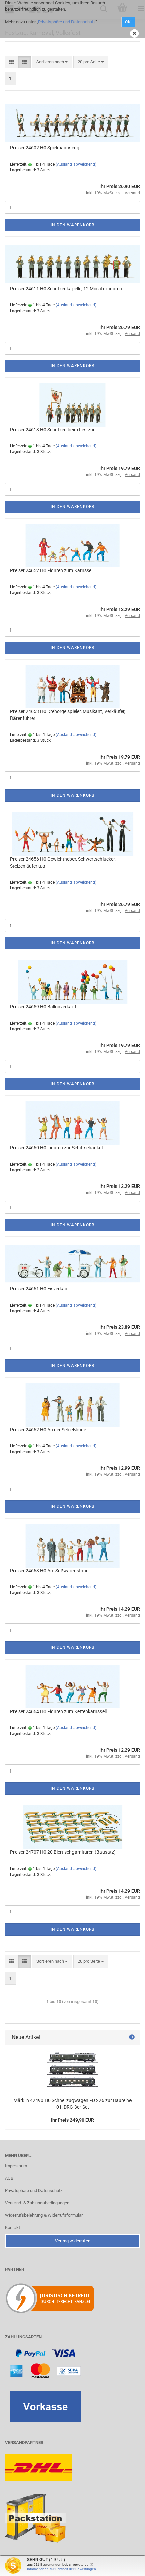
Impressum (16, 2166)
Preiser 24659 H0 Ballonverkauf (43, 1007)
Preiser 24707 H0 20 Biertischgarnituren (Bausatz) (63, 1852)
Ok (128, 22)
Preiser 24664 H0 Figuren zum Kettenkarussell (58, 1711)
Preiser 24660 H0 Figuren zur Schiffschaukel (56, 1148)
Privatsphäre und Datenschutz (67, 22)
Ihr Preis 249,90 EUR (72, 2120)
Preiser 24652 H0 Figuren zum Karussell (52, 570)
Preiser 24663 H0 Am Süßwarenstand (49, 1571)
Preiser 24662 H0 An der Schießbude (48, 1430)
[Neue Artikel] (132, 2037)
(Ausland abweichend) (76, 164)
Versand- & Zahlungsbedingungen (37, 2203)
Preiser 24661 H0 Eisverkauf (40, 1289)
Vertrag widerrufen (73, 2241)
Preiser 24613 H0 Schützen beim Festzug (53, 430)
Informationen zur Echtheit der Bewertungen (62, 2569)
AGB (9, 2178)
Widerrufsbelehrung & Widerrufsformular (44, 2215)
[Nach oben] (126, 2566)
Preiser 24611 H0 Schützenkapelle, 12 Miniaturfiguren (66, 289)
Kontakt (12, 2228)
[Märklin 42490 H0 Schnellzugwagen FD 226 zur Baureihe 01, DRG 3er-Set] (72, 2069)
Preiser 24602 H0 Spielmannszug (45, 148)
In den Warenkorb (72, 225)
